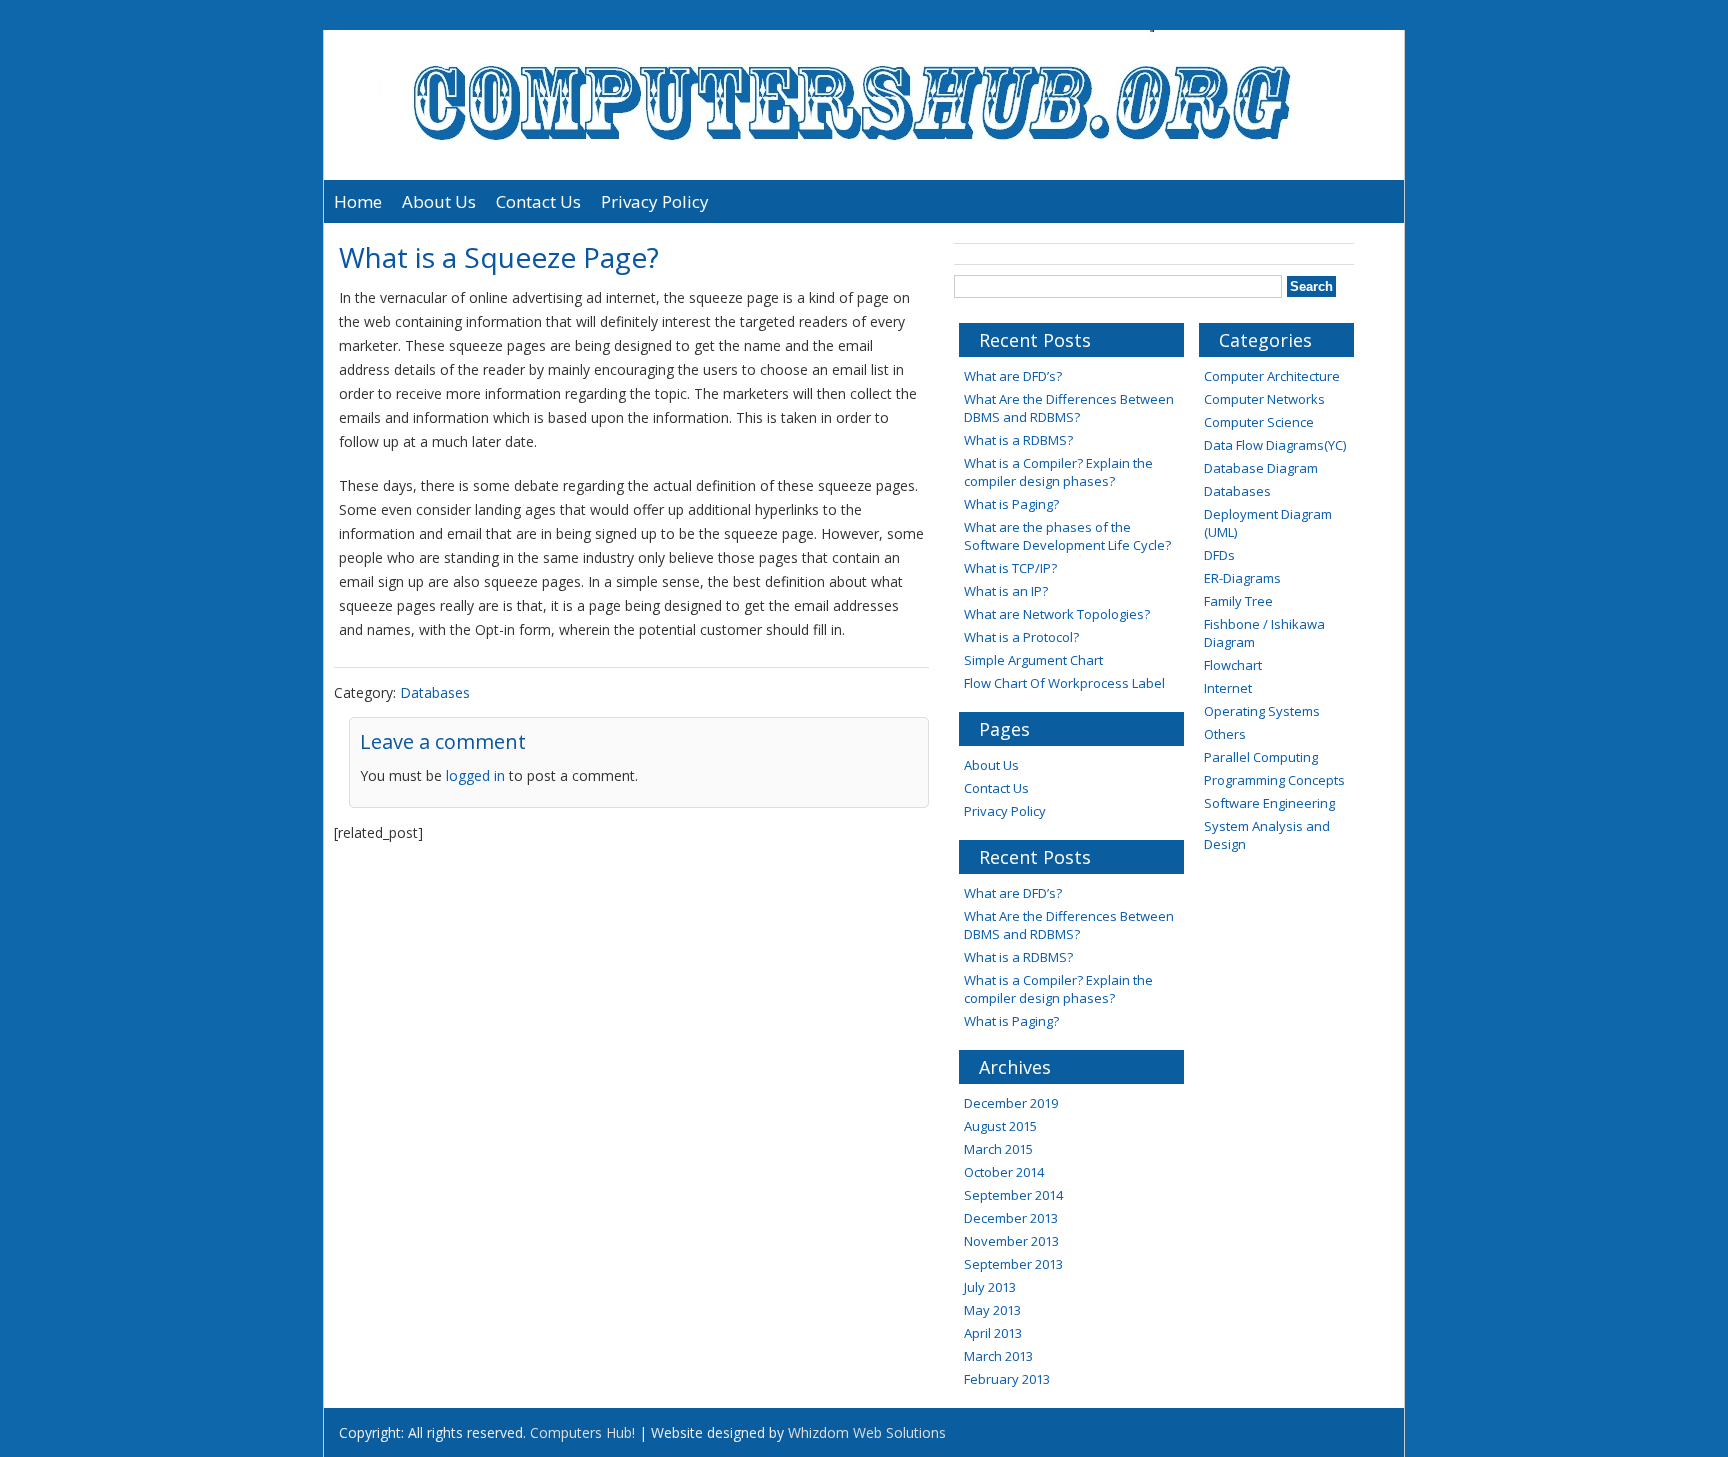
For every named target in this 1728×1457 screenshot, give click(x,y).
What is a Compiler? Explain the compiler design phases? (1058, 472)
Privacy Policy (655, 201)
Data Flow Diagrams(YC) (1275, 445)
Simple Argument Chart (1033, 660)
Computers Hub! (582, 1432)
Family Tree (1238, 601)
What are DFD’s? (1013, 376)
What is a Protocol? (1021, 637)
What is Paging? (1011, 504)
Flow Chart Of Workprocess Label (1064, 683)
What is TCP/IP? (1010, 568)
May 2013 (992, 1310)
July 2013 (990, 1287)
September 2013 (1013, 1264)
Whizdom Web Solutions (867, 1432)
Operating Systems (1262, 711)
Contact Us (538, 201)
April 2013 (993, 1333)
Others (1225, 734)
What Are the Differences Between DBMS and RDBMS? (1069, 408)
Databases (435, 692)
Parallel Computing (1261, 757)
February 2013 (1007, 1379)
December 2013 (1011, 1218)
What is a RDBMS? (1018, 440)
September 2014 (1013, 1195)
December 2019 (1011, 1103)
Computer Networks (1264, 399)
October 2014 (1004, 1172)
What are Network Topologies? (1057, 614)
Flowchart (1233, 665)
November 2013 (1011, 1241)
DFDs (1219, 555)
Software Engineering (1269, 803)
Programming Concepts (1274, 780)
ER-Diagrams (1242, 578)
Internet (1228, 688)
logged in (475, 775)
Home (358, 201)
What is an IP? (1006, 591)
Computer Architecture (1272, 376)
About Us (439, 201)
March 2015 (998, 1149)
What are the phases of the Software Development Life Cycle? (1067, 536)
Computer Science (1259, 422)
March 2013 (998, 1356)
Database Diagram (1261, 468)
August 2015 (1000, 1126)
